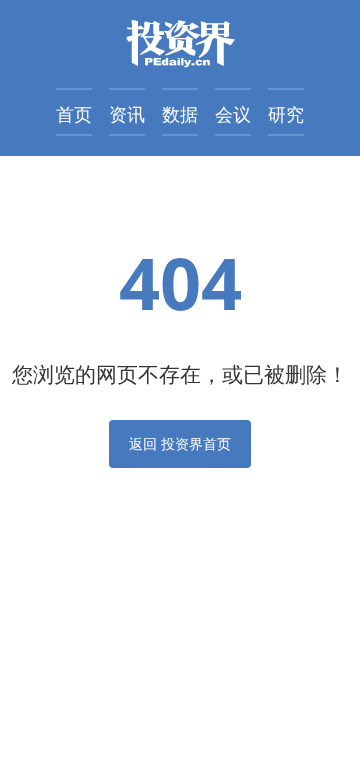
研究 (286, 114)
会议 (233, 114)
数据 (180, 114)
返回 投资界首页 (180, 443)
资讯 (127, 114)
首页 (74, 114)
